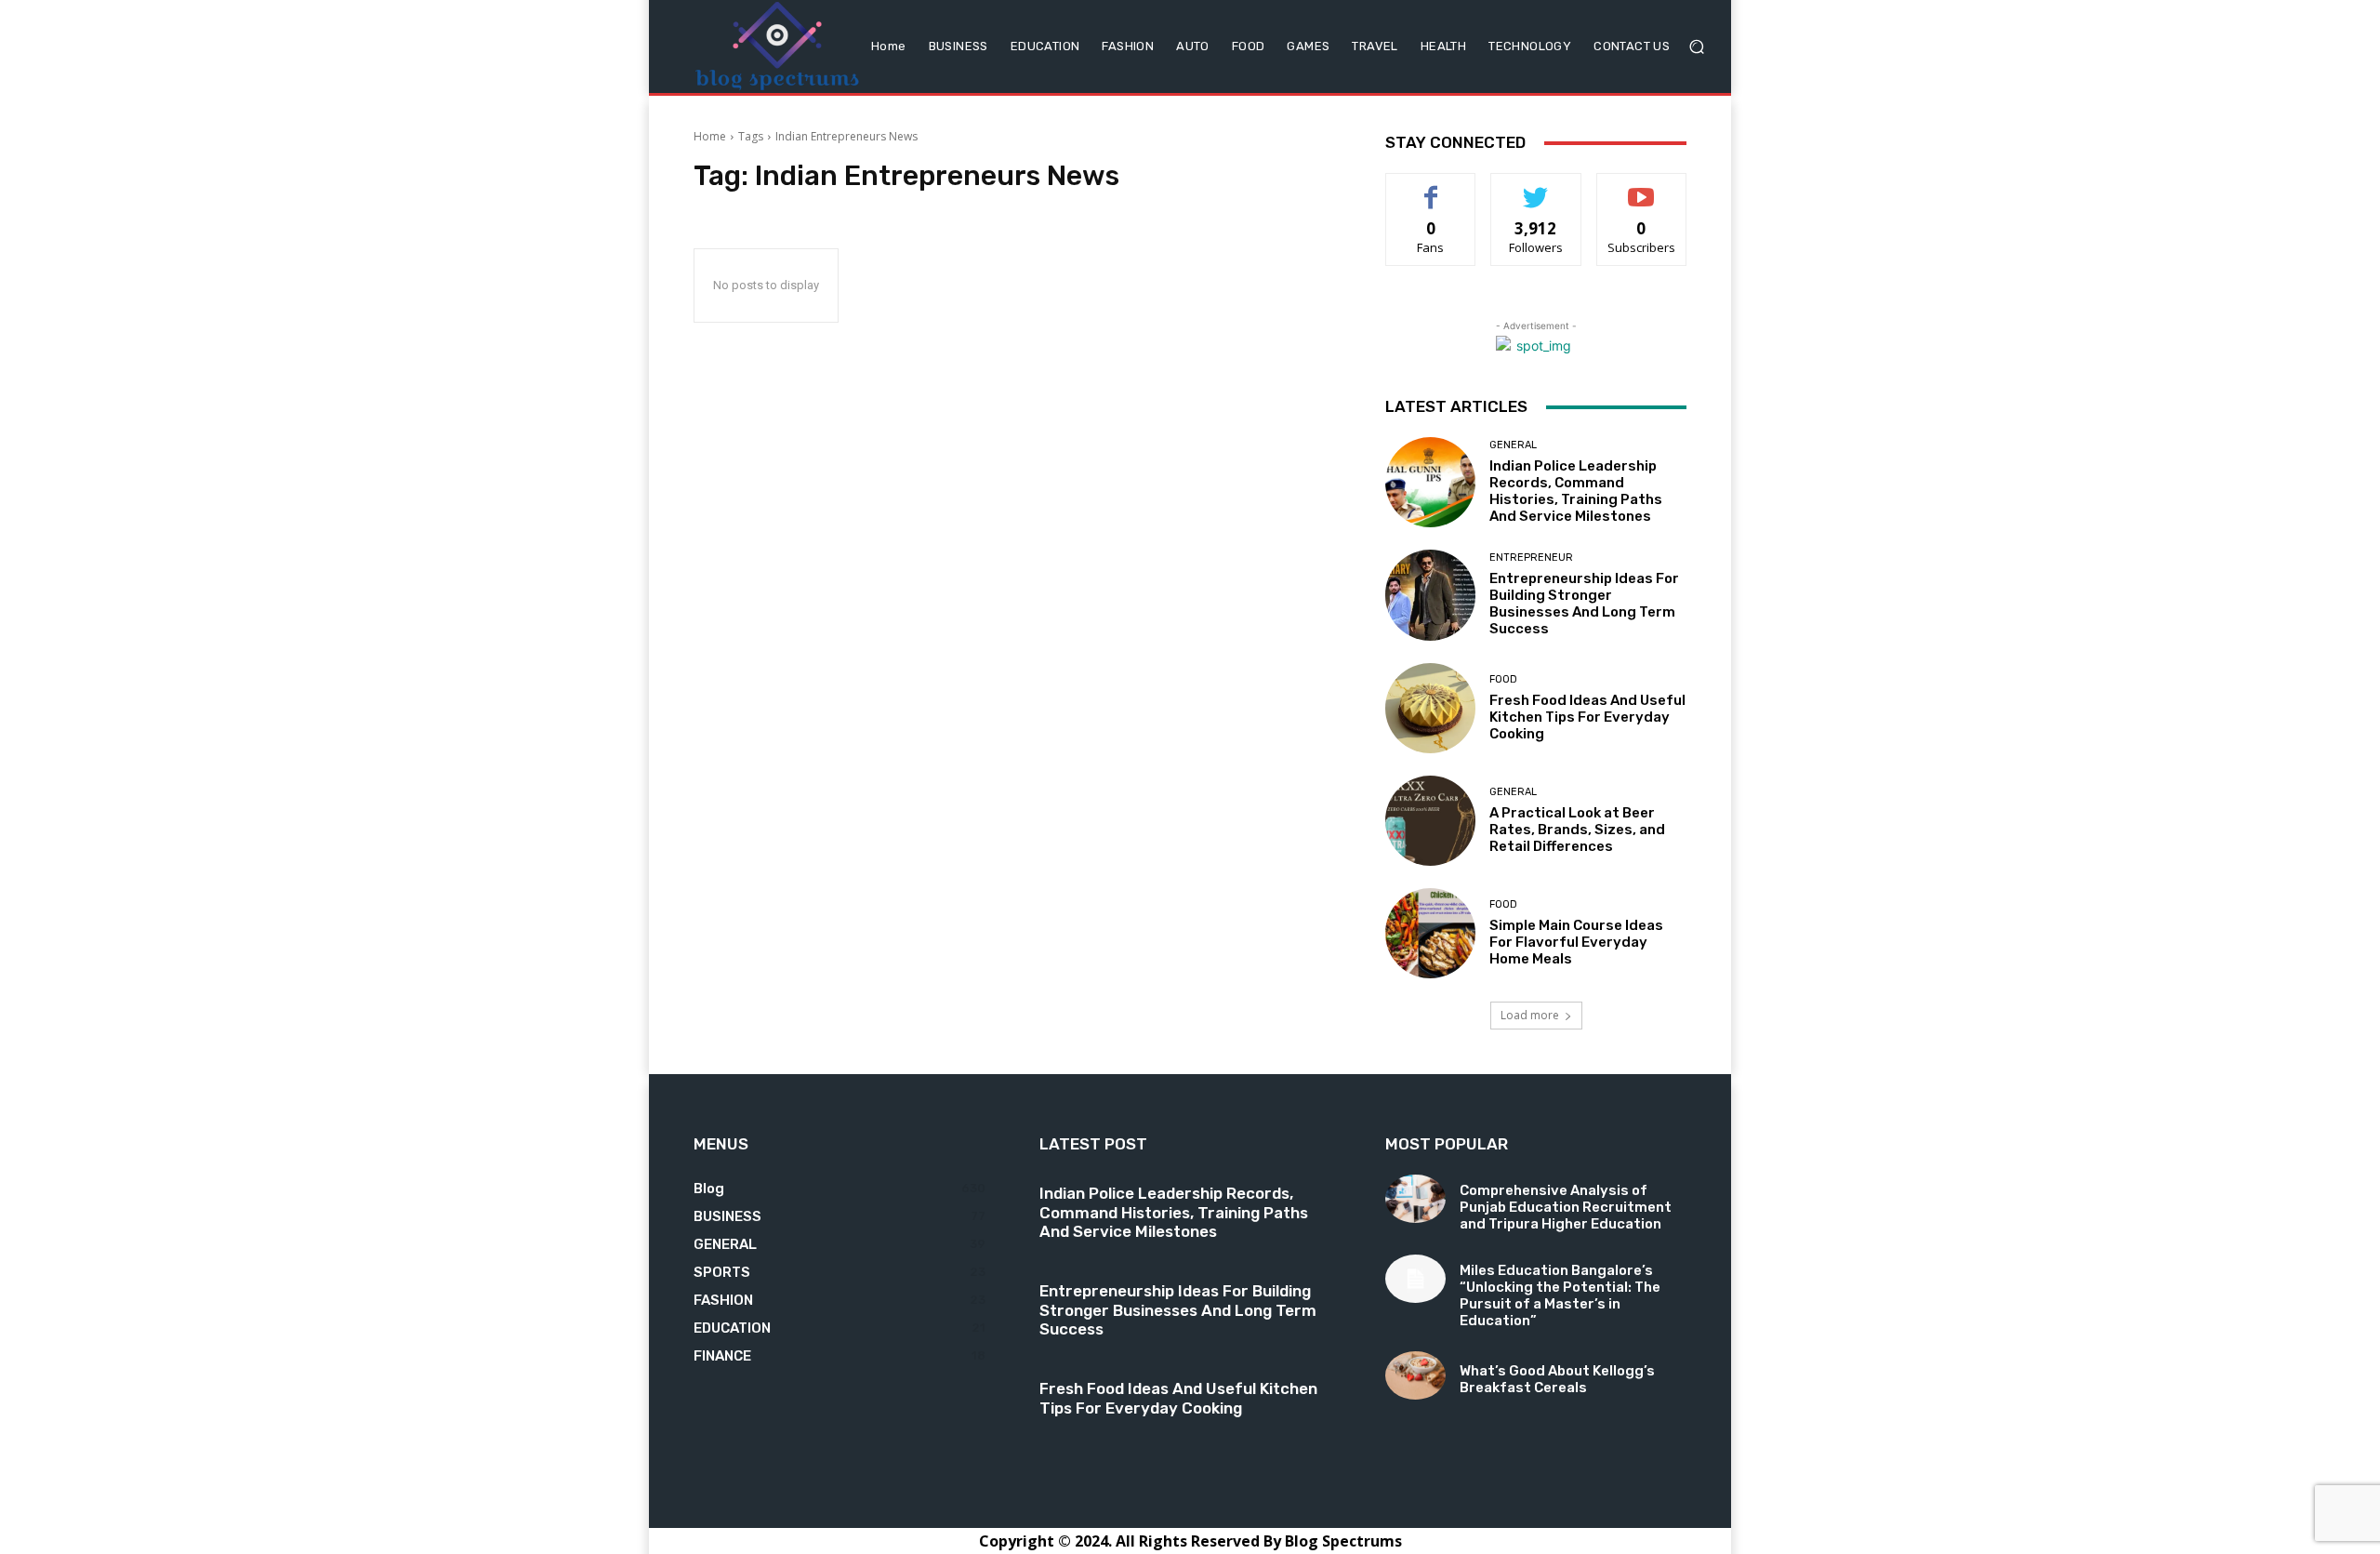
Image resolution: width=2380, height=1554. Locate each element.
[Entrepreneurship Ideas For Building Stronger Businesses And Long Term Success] (1430, 595)
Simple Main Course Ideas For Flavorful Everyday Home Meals (1576, 942)
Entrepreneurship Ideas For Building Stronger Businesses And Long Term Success (1584, 604)
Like (1431, 187)
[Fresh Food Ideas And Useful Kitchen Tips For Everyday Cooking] (1430, 708)
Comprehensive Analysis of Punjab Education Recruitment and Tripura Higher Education (1566, 1207)
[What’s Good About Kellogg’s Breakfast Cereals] (1415, 1375)
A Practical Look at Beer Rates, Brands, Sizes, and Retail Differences (1577, 830)
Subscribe (1642, 187)
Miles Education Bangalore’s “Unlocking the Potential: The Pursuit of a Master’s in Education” (1560, 1295)
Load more (1530, 1015)
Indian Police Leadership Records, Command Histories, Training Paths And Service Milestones (1576, 491)
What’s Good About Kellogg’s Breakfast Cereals (1557, 1379)
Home (710, 136)
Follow (1536, 187)
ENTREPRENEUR (1531, 558)
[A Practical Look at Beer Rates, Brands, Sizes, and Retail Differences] (1430, 821)
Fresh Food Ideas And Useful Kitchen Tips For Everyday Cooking (1587, 717)
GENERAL (1513, 445)
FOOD (1503, 679)
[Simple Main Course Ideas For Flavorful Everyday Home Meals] (1430, 933)
